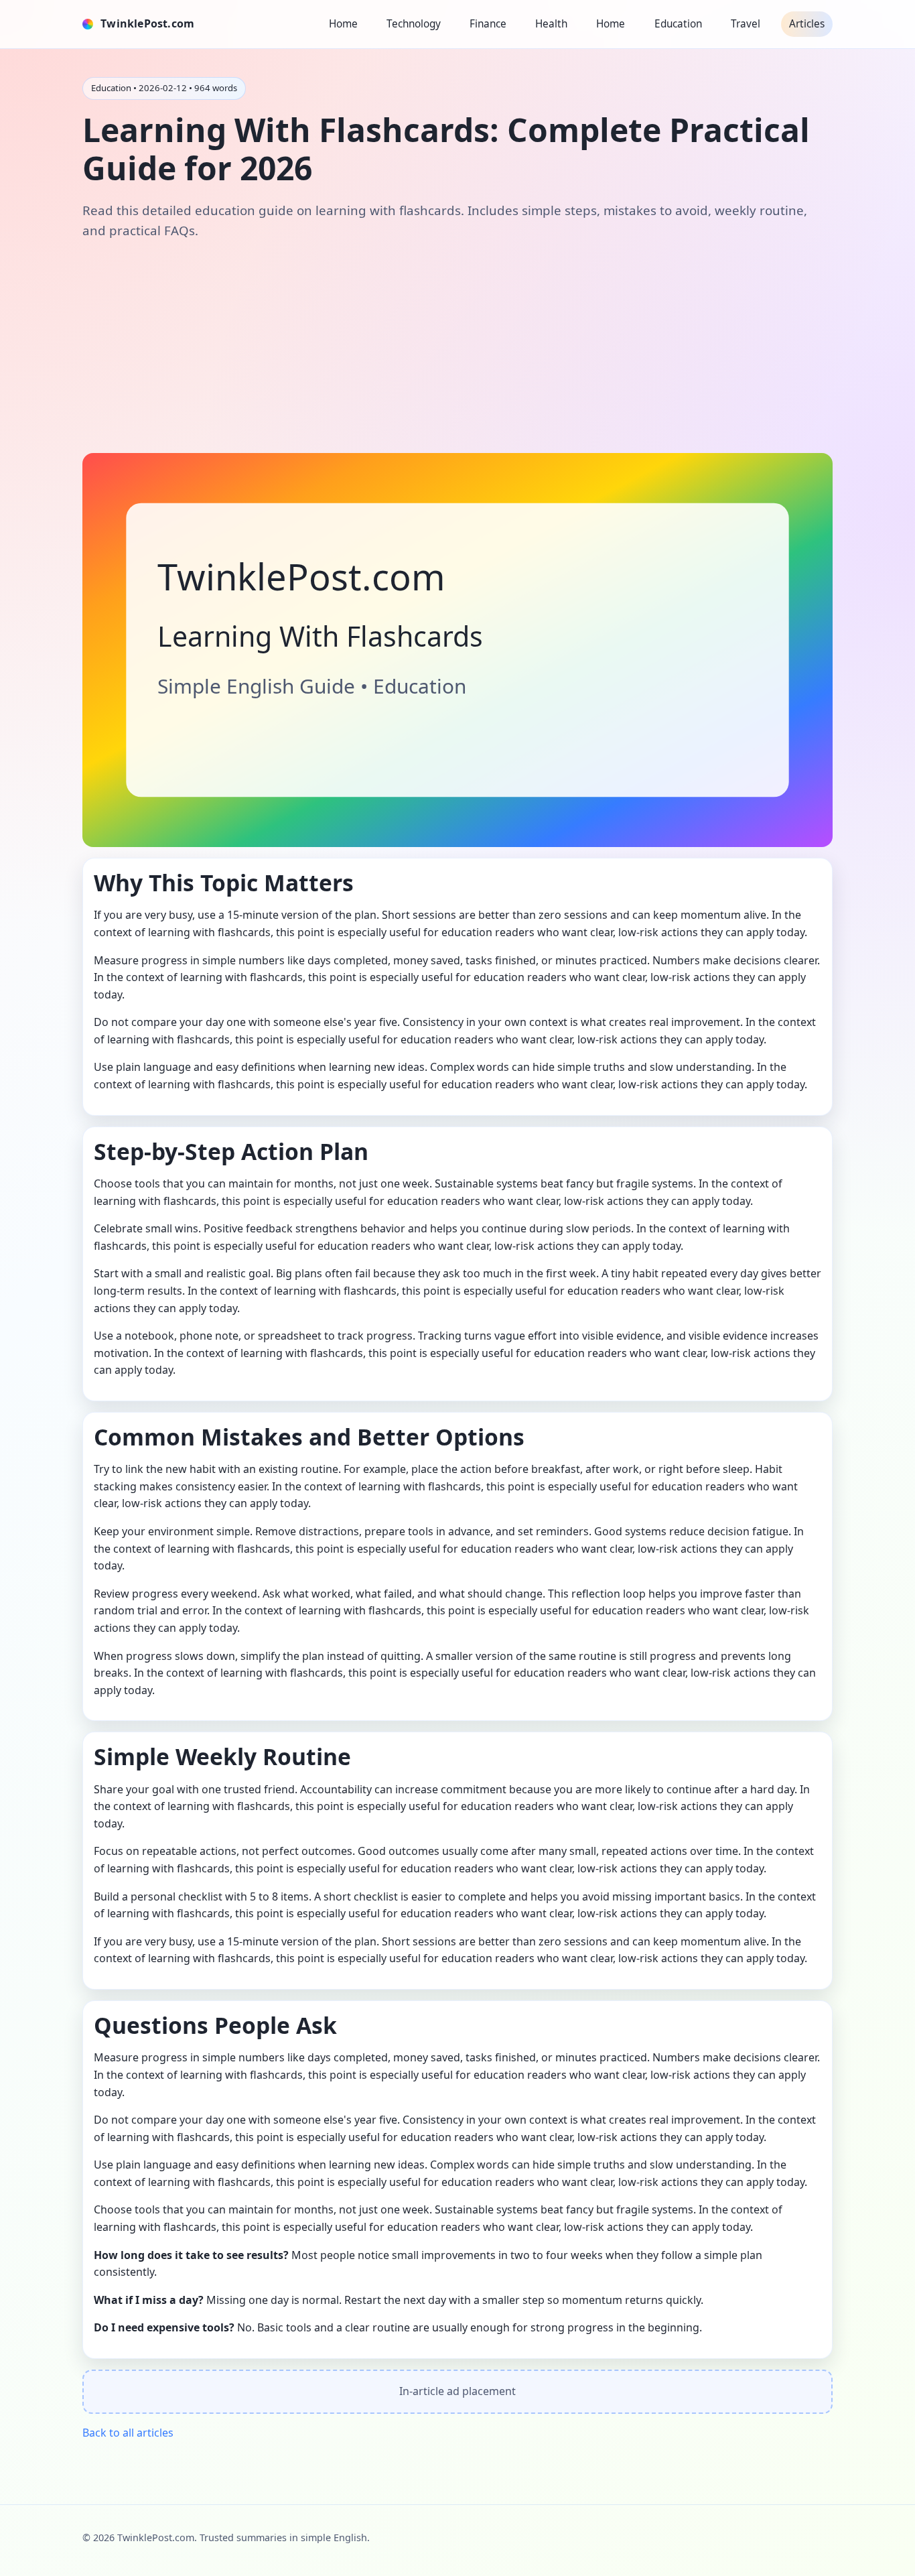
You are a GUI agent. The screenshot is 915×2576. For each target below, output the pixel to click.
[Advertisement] (457, 346)
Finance (488, 24)
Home (343, 24)
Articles (807, 24)
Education (678, 24)
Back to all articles (128, 2433)
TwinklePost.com (147, 23)
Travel (746, 24)
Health (551, 24)
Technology (414, 24)
